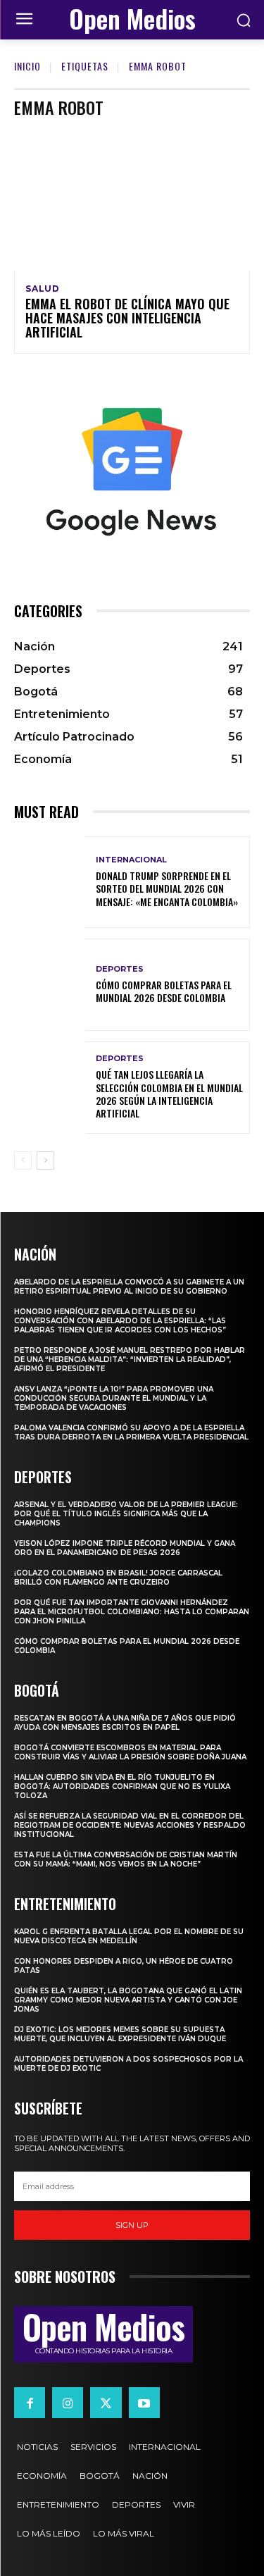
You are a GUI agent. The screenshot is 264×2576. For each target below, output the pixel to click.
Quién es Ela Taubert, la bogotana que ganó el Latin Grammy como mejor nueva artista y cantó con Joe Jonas (128, 2000)
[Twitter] (106, 2403)
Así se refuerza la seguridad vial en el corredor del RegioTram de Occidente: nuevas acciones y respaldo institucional (130, 1825)
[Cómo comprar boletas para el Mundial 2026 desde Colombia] (50, 985)
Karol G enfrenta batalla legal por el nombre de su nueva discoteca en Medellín (129, 1936)
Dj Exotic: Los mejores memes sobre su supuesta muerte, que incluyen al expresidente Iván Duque (120, 2034)
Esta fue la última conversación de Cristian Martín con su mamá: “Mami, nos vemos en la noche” (126, 1859)
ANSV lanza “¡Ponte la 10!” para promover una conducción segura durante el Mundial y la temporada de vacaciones (114, 1398)
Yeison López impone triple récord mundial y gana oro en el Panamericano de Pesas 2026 (125, 1548)
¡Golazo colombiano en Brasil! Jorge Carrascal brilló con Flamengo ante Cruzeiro (118, 1578)
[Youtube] (144, 2403)
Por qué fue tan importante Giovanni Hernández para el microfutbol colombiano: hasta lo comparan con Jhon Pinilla (132, 1612)
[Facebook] (30, 2403)
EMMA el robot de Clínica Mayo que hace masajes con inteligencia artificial (127, 318)
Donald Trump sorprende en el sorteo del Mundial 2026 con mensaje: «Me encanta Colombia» (167, 888)
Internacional (131, 860)
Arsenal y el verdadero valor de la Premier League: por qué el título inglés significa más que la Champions (126, 1514)
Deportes (120, 969)
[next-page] (45, 1160)
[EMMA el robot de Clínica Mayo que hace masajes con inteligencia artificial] (132, 200)
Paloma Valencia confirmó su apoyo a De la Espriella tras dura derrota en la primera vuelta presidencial (131, 1432)
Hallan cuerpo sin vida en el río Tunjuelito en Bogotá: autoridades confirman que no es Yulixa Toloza (122, 1787)
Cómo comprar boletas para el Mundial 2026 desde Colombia (164, 991)
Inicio (27, 66)
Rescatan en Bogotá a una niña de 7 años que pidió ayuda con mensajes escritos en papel (125, 1723)
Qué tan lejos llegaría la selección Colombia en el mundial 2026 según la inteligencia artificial (169, 1094)
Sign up (132, 2225)
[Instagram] (68, 2403)
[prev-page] (23, 1160)
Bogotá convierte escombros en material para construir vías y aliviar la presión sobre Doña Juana (130, 1752)
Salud (43, 289)
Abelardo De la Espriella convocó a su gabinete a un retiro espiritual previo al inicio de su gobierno (129, 1287)
